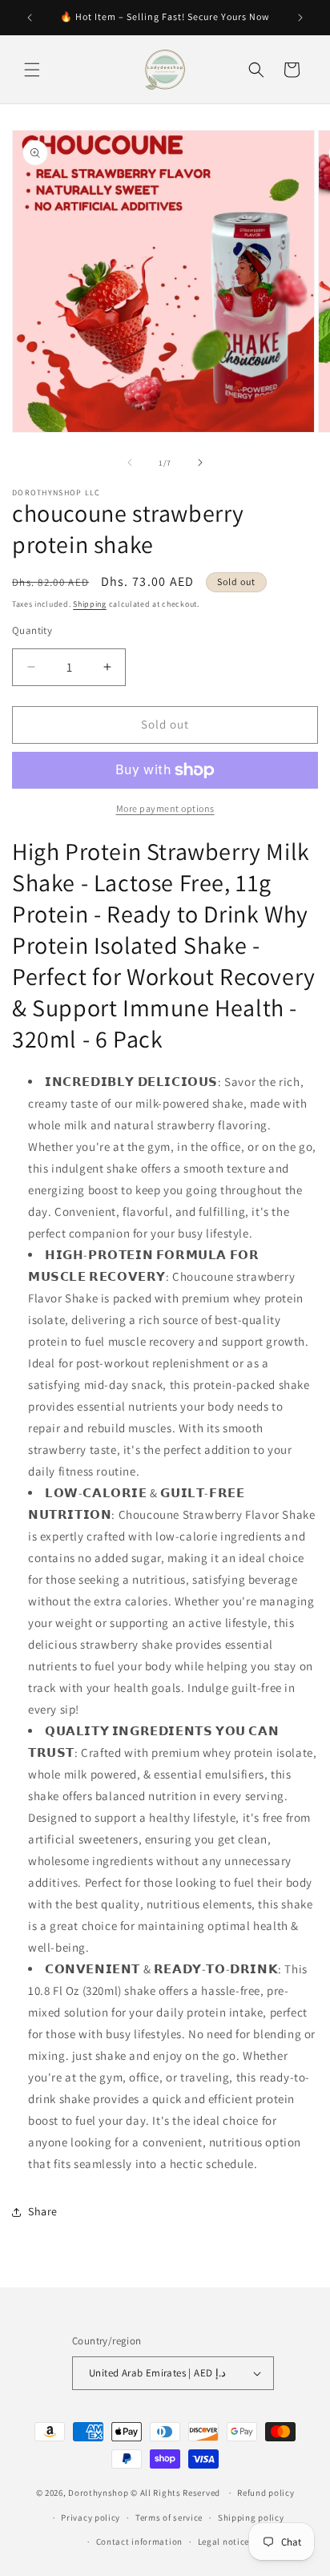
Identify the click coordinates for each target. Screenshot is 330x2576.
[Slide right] (200, 462)
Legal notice (223, 2542)
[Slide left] (130, 462)
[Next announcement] (300, 18)
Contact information (139, 2542)
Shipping (90, 604)
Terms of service (169, 2517)
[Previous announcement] (30, 18)
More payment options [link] (165, 808)
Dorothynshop (99, 2493)
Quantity (32, 630)
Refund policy (266, 2493)
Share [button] (43, 2211)
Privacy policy (91, 2517)
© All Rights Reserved (176, 2493)
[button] (32, 70)
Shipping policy (251, 2517)
